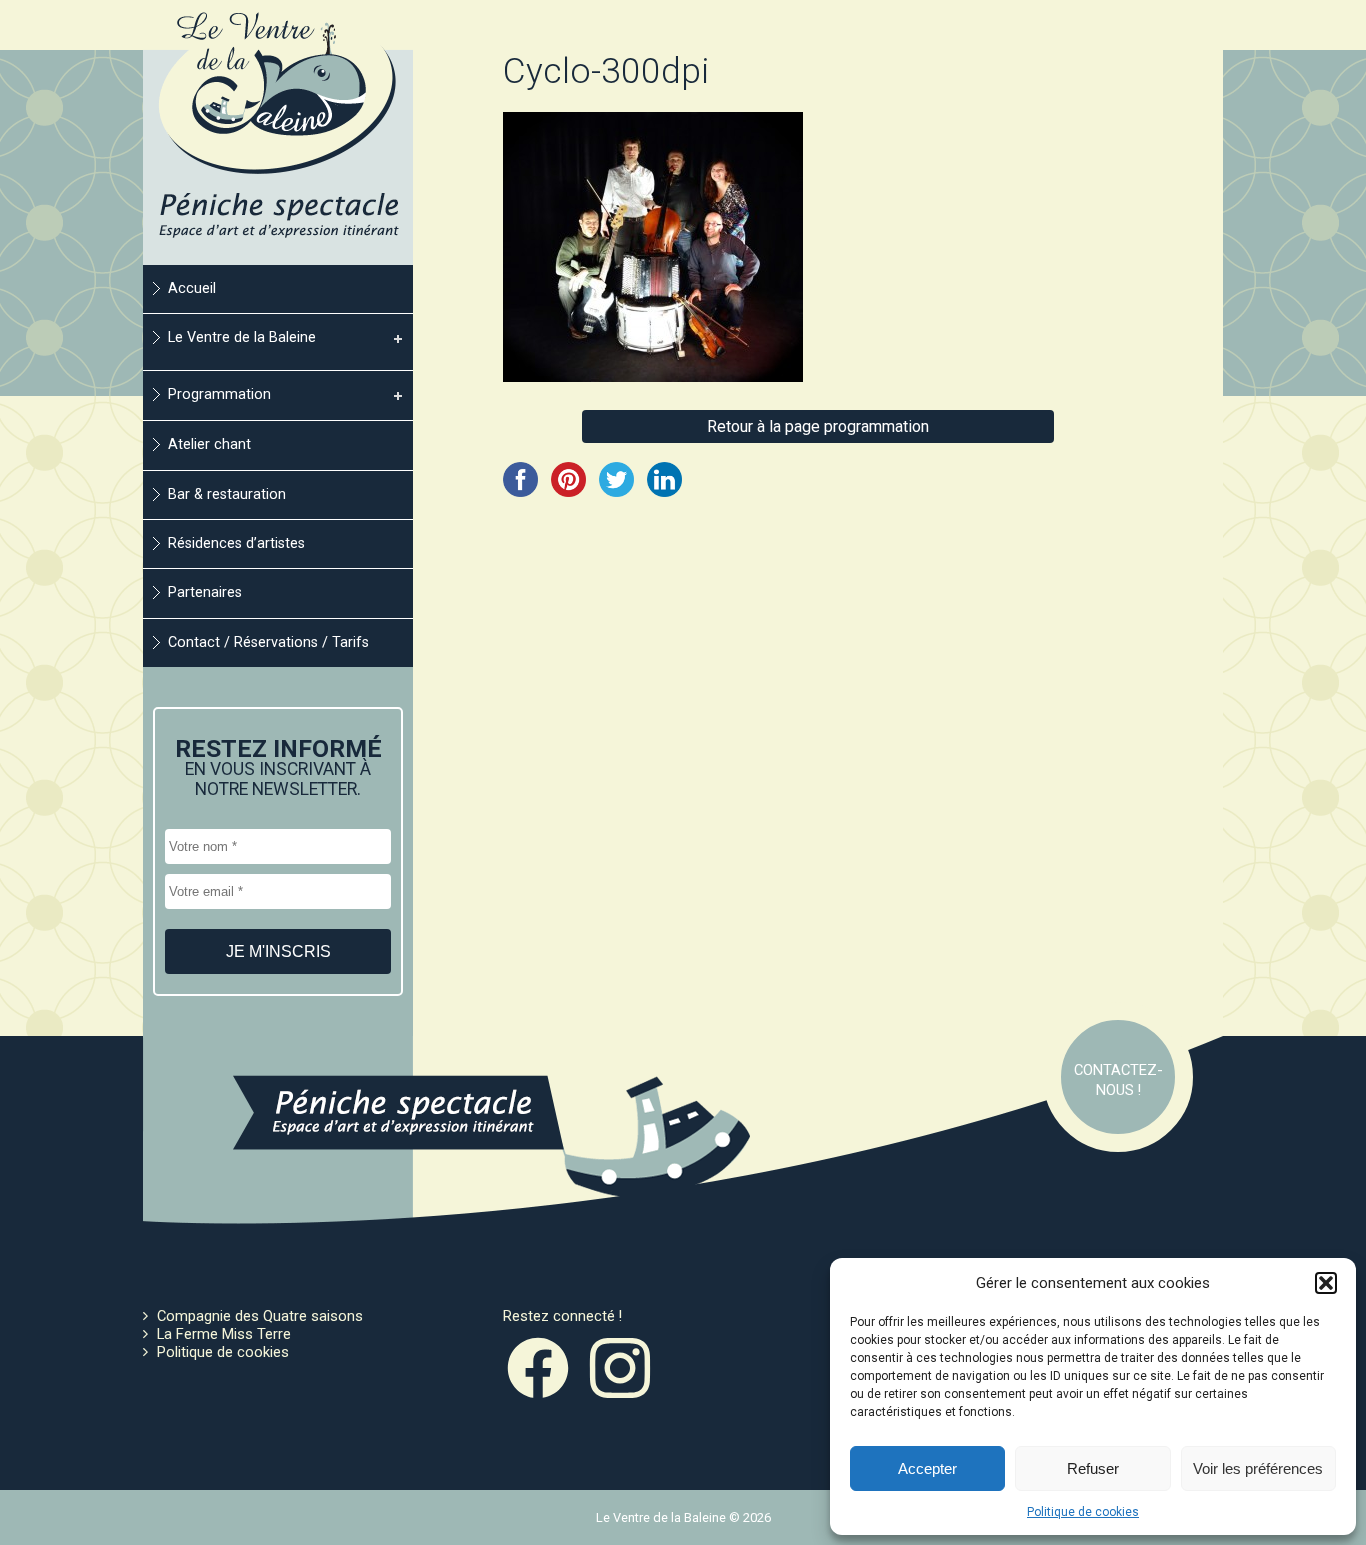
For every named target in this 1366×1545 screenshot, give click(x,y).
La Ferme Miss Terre (224, 1334)
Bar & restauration (227, 494)
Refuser (1093, 1468)
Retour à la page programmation (818, 426)
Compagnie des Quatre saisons (260, 1316)
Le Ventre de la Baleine (242, 337)
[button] (1326, 1283)
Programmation (219, 394)
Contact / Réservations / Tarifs (268, 642)
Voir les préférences (1258, 1468)
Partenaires (205, 592)
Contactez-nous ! (1118, 1080)
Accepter (927, 1468)
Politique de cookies (1083, 1512)
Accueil (192, 288)
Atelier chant (209, 444)
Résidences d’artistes (236, 543)
